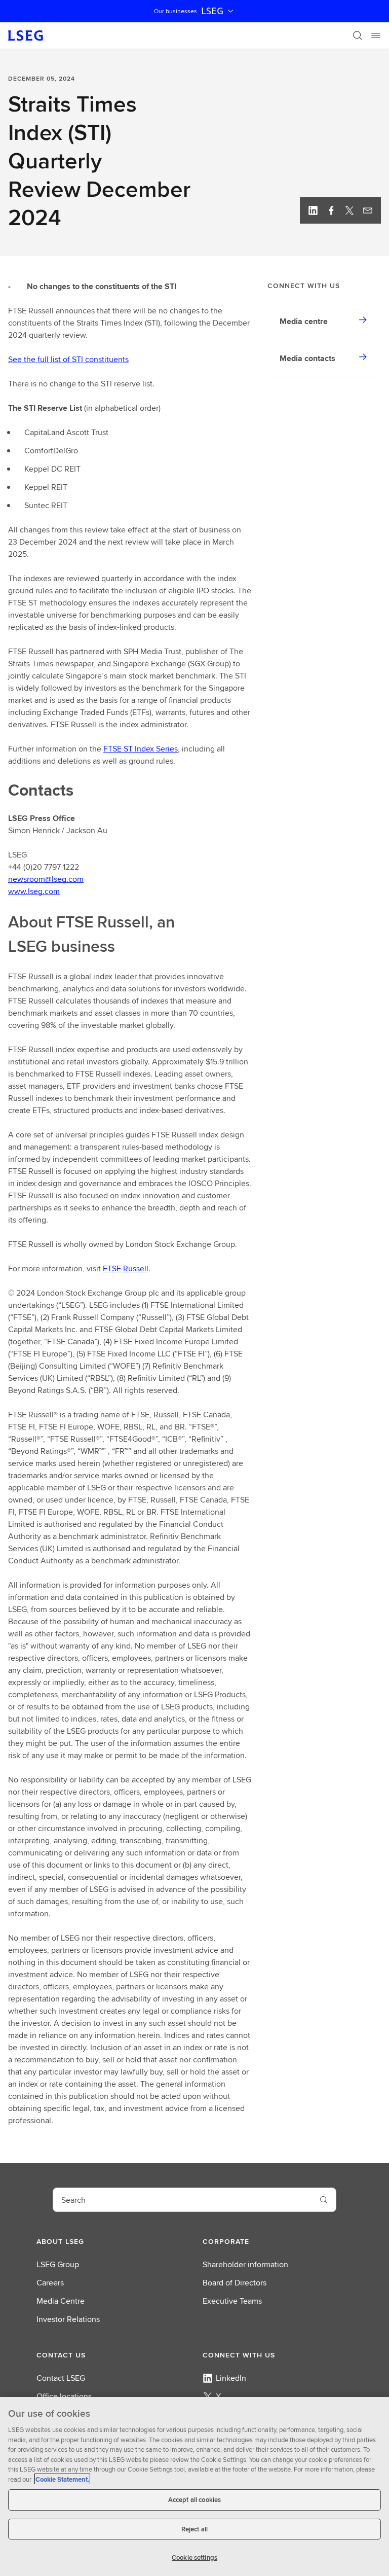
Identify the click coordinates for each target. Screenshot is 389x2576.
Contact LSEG (61, 2378)
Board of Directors (235, 2283)
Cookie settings (194, 2557)
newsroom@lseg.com (46, 879)
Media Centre (61, 2301)
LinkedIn (231, 2378)
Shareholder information (245, 2264)
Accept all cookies (194, 2500)
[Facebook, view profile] (331, 210)
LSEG (212, 11)
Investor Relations (68, 2319)
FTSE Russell (126, 1268)
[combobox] (182, 2200)
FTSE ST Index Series (141, 749)
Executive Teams (232, 2301)
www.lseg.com (34, 891)
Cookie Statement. (62, 2479)
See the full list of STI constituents (68, 359)
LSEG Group (58, 2264)
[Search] (358, 35)
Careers (50, 2283)
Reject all (194, 2529)
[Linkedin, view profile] (313, 210)
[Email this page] (368, 210)
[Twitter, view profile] (349, 210)
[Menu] (376, 35)
